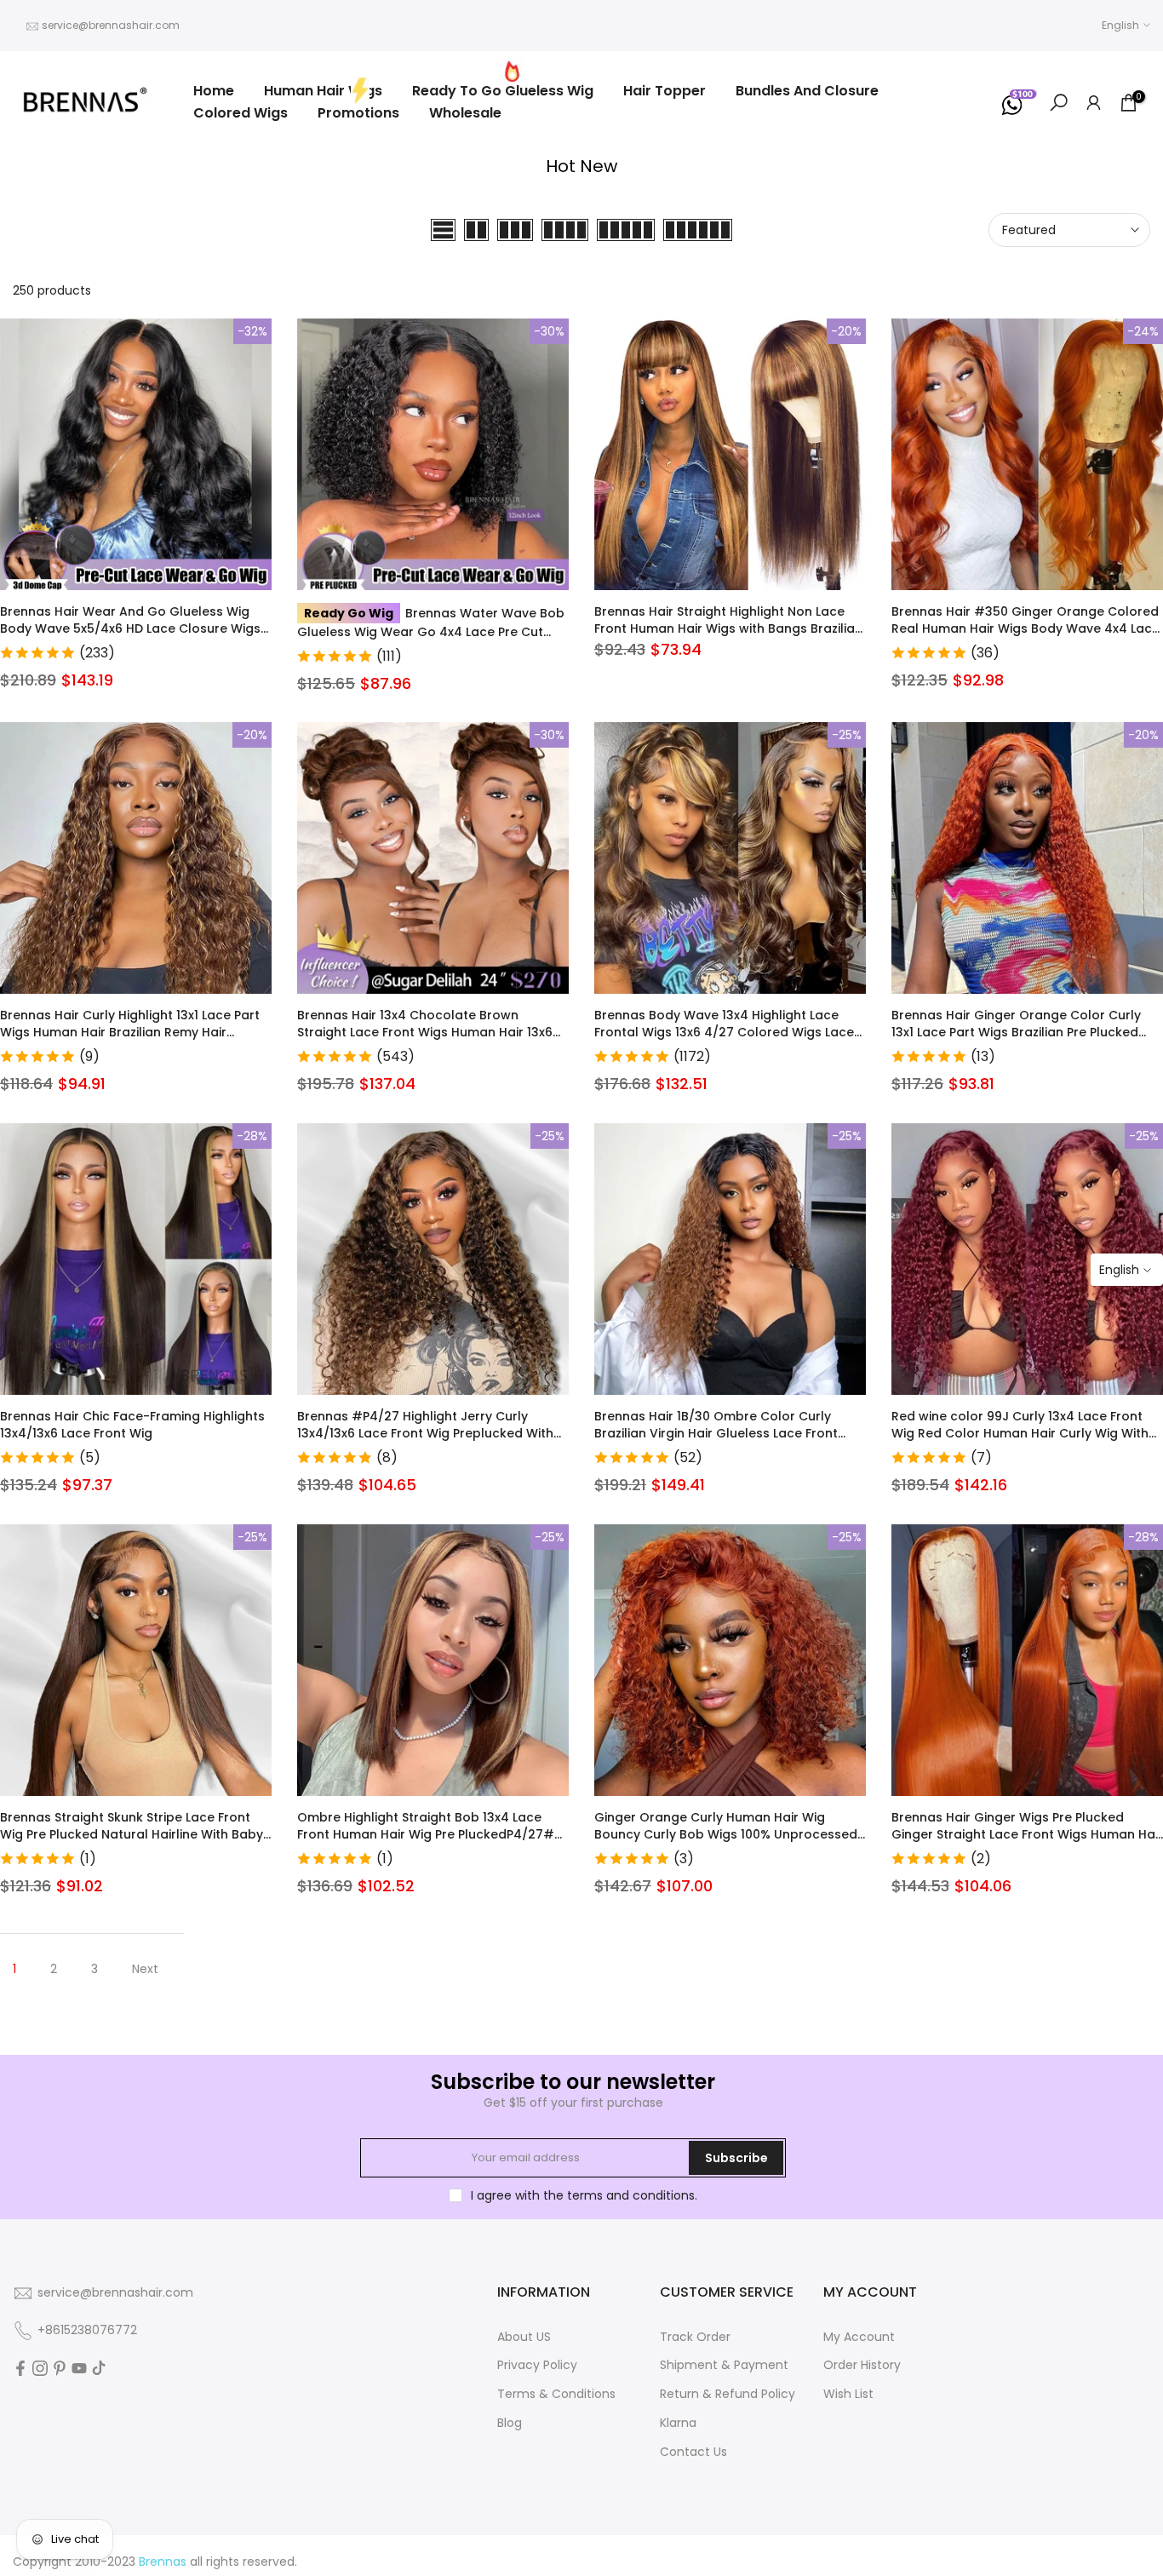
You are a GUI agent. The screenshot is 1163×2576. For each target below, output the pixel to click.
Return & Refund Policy (728, 2394)
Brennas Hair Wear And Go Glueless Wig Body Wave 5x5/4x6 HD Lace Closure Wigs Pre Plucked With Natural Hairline (130, 628)
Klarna (678, 2423)
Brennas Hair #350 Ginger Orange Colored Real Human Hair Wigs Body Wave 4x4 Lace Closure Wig (1026, 628)
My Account (859, 2337)
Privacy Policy (537, 2365)
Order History (862, 2365)
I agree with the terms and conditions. (584, 2195)
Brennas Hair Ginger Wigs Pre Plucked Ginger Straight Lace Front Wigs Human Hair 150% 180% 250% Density (1027, 1834)
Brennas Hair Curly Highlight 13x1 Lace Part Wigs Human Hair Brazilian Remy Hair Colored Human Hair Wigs (130, 1032)
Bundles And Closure (807, 91)
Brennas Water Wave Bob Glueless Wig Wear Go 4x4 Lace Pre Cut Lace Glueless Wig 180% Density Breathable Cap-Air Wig (431, 640)
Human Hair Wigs (323, 91)
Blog (510, 2423)
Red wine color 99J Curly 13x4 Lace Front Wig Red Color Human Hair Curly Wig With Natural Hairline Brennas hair (1020, 1433)
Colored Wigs (241, 113)
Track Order (695, 2337)
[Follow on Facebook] (20, 2368)
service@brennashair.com (111, 25)
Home (214, 91)
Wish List (848, 2394)
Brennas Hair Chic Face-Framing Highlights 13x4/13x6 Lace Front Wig (132, 1425)
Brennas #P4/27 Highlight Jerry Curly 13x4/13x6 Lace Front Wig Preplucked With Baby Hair (425, 1433)
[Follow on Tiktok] (99, 2368)
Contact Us (693, 2452)
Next (145, 1969)
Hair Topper (665, 91)
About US (524, 2337)
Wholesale (465, 113)
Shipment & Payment (724, 2365)
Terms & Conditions (556, 2394)
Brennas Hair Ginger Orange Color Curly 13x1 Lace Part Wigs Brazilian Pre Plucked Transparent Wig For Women (1016, 1032)
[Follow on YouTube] (79, 2368)
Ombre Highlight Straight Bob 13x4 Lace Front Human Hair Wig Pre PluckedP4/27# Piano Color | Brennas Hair (426, 1834)
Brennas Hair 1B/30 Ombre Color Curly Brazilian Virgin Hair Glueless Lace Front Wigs (716, 1433)
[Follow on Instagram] (40, 2368)
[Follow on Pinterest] (60, 2368)
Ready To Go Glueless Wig (503, 91)
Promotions (358, 113)
